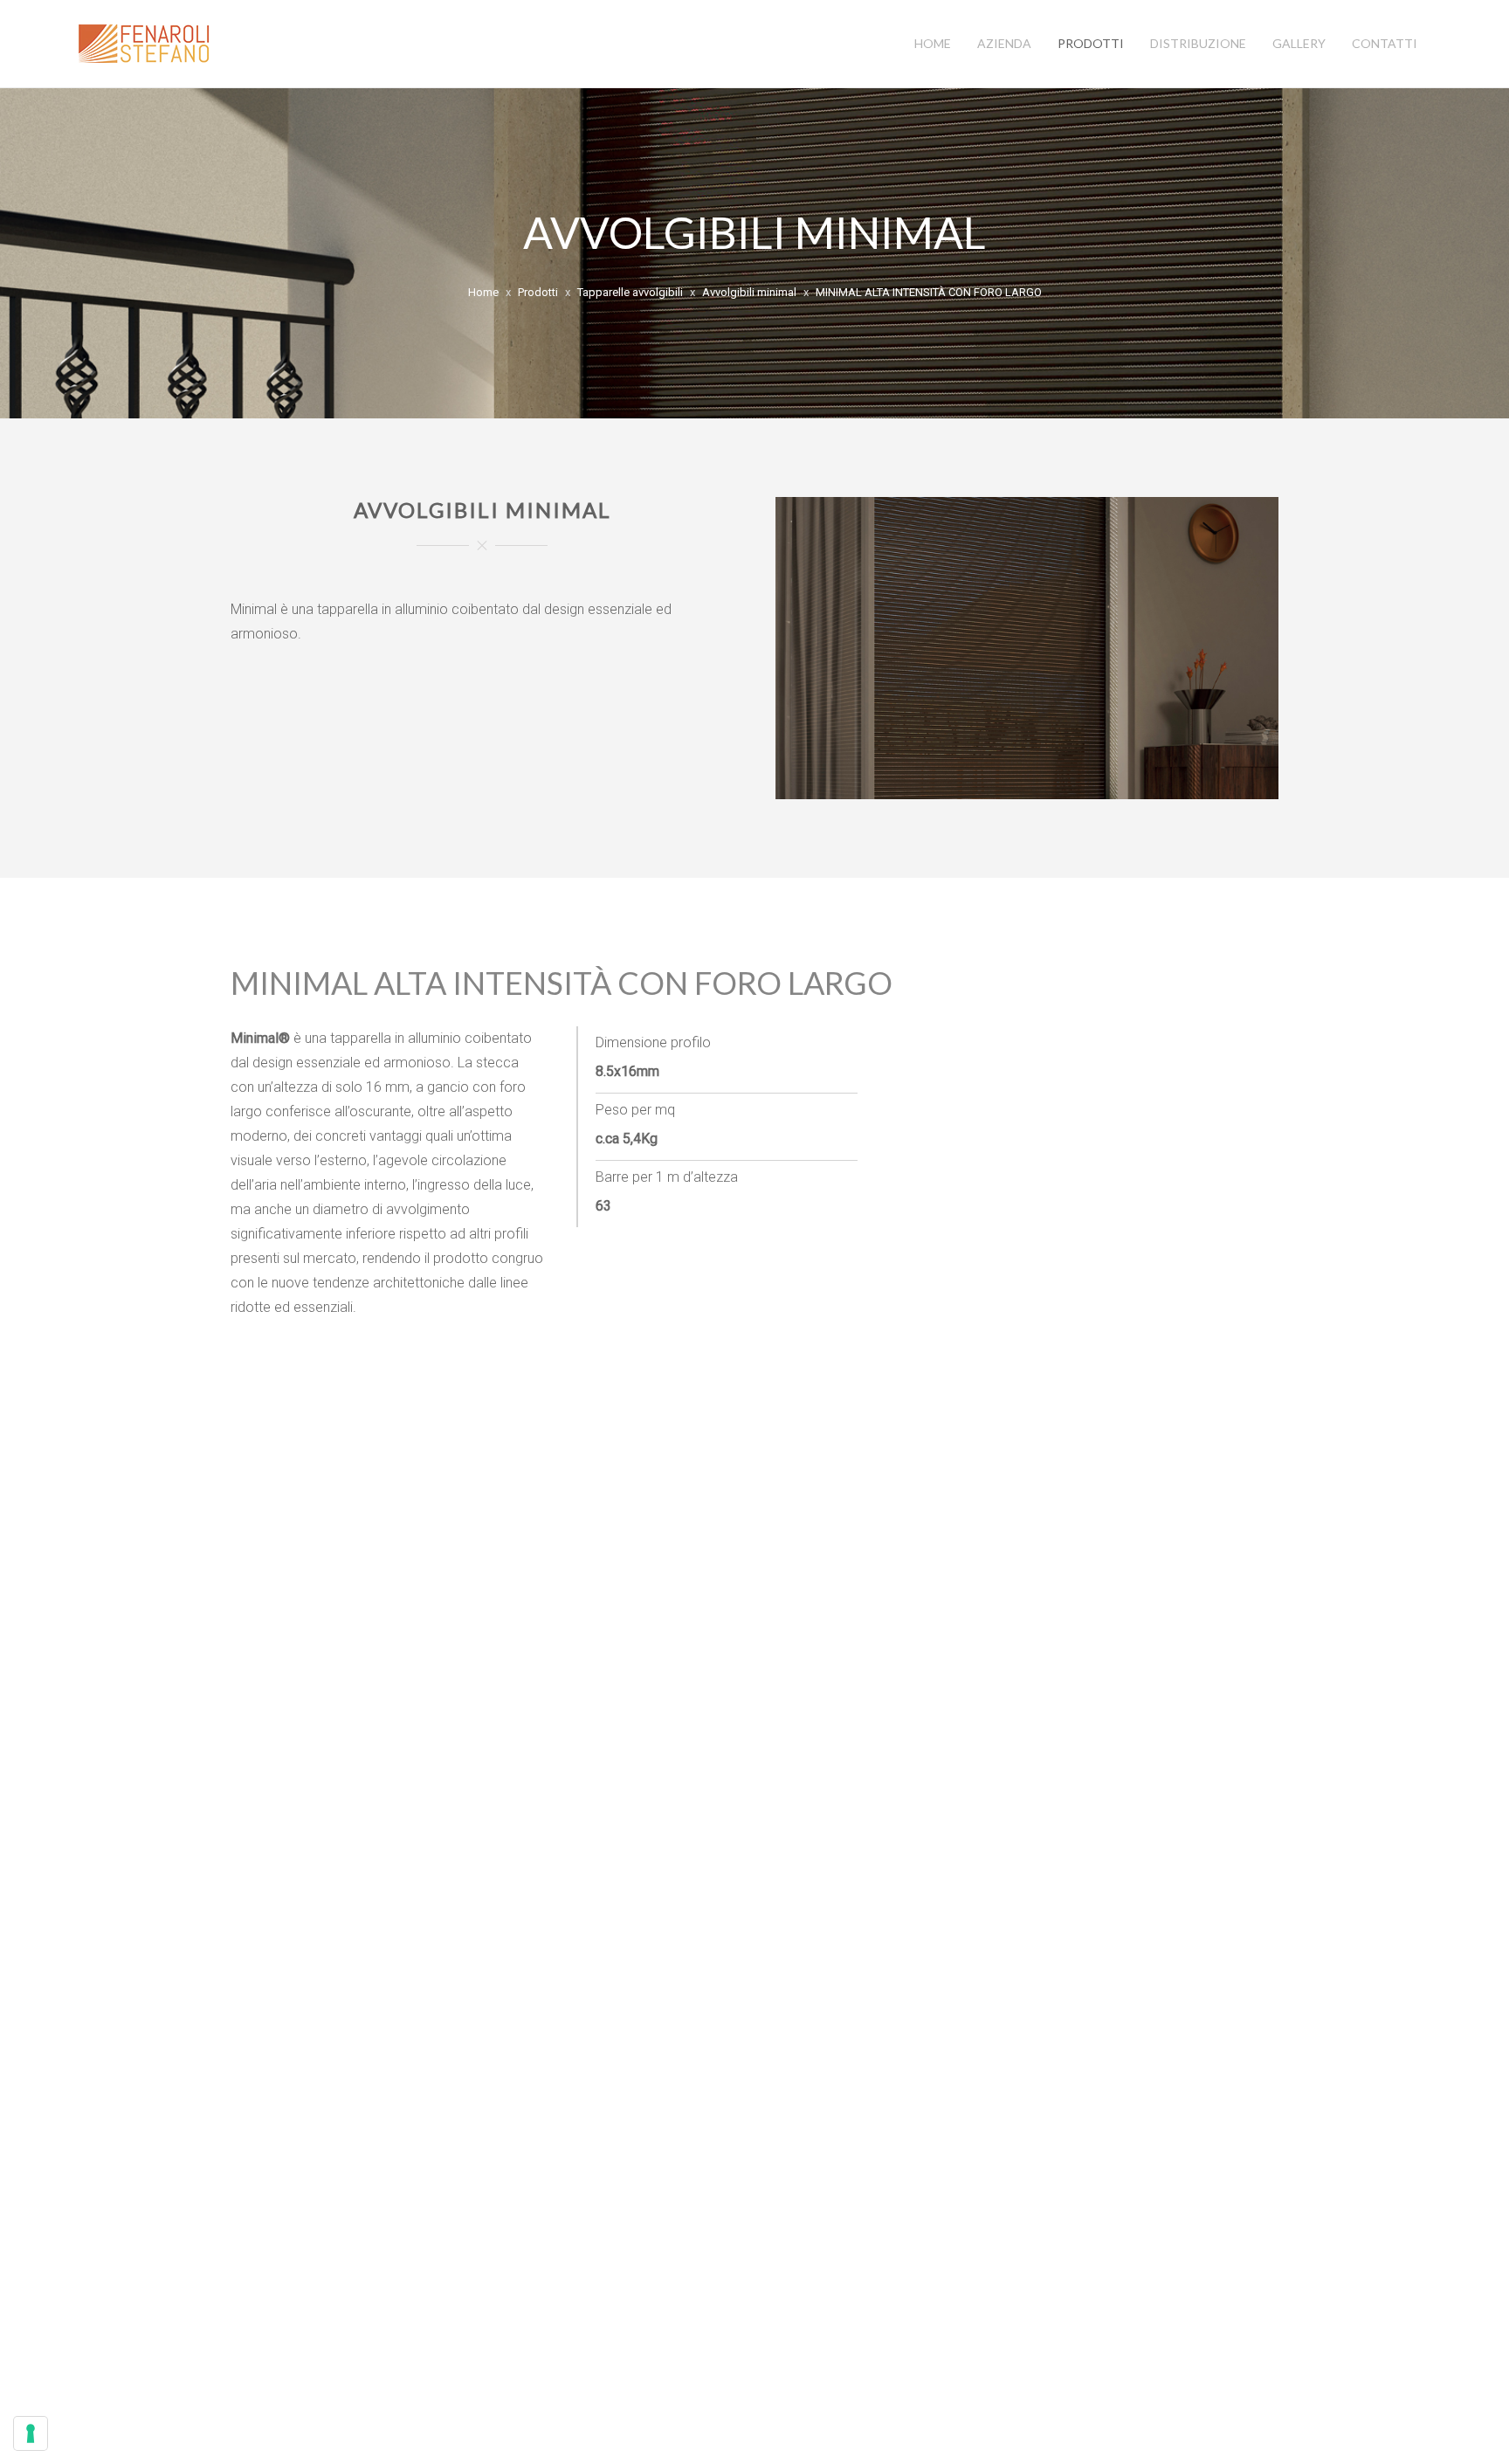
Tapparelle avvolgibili (630, 292)
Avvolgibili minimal (749, 292)
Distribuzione (1198, 43)
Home (933, 43)
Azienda (1004, 43)
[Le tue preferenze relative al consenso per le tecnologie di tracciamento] (31, 2433)
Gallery (1299, 43)
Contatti (1385, 43)
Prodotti (1091, 43)
